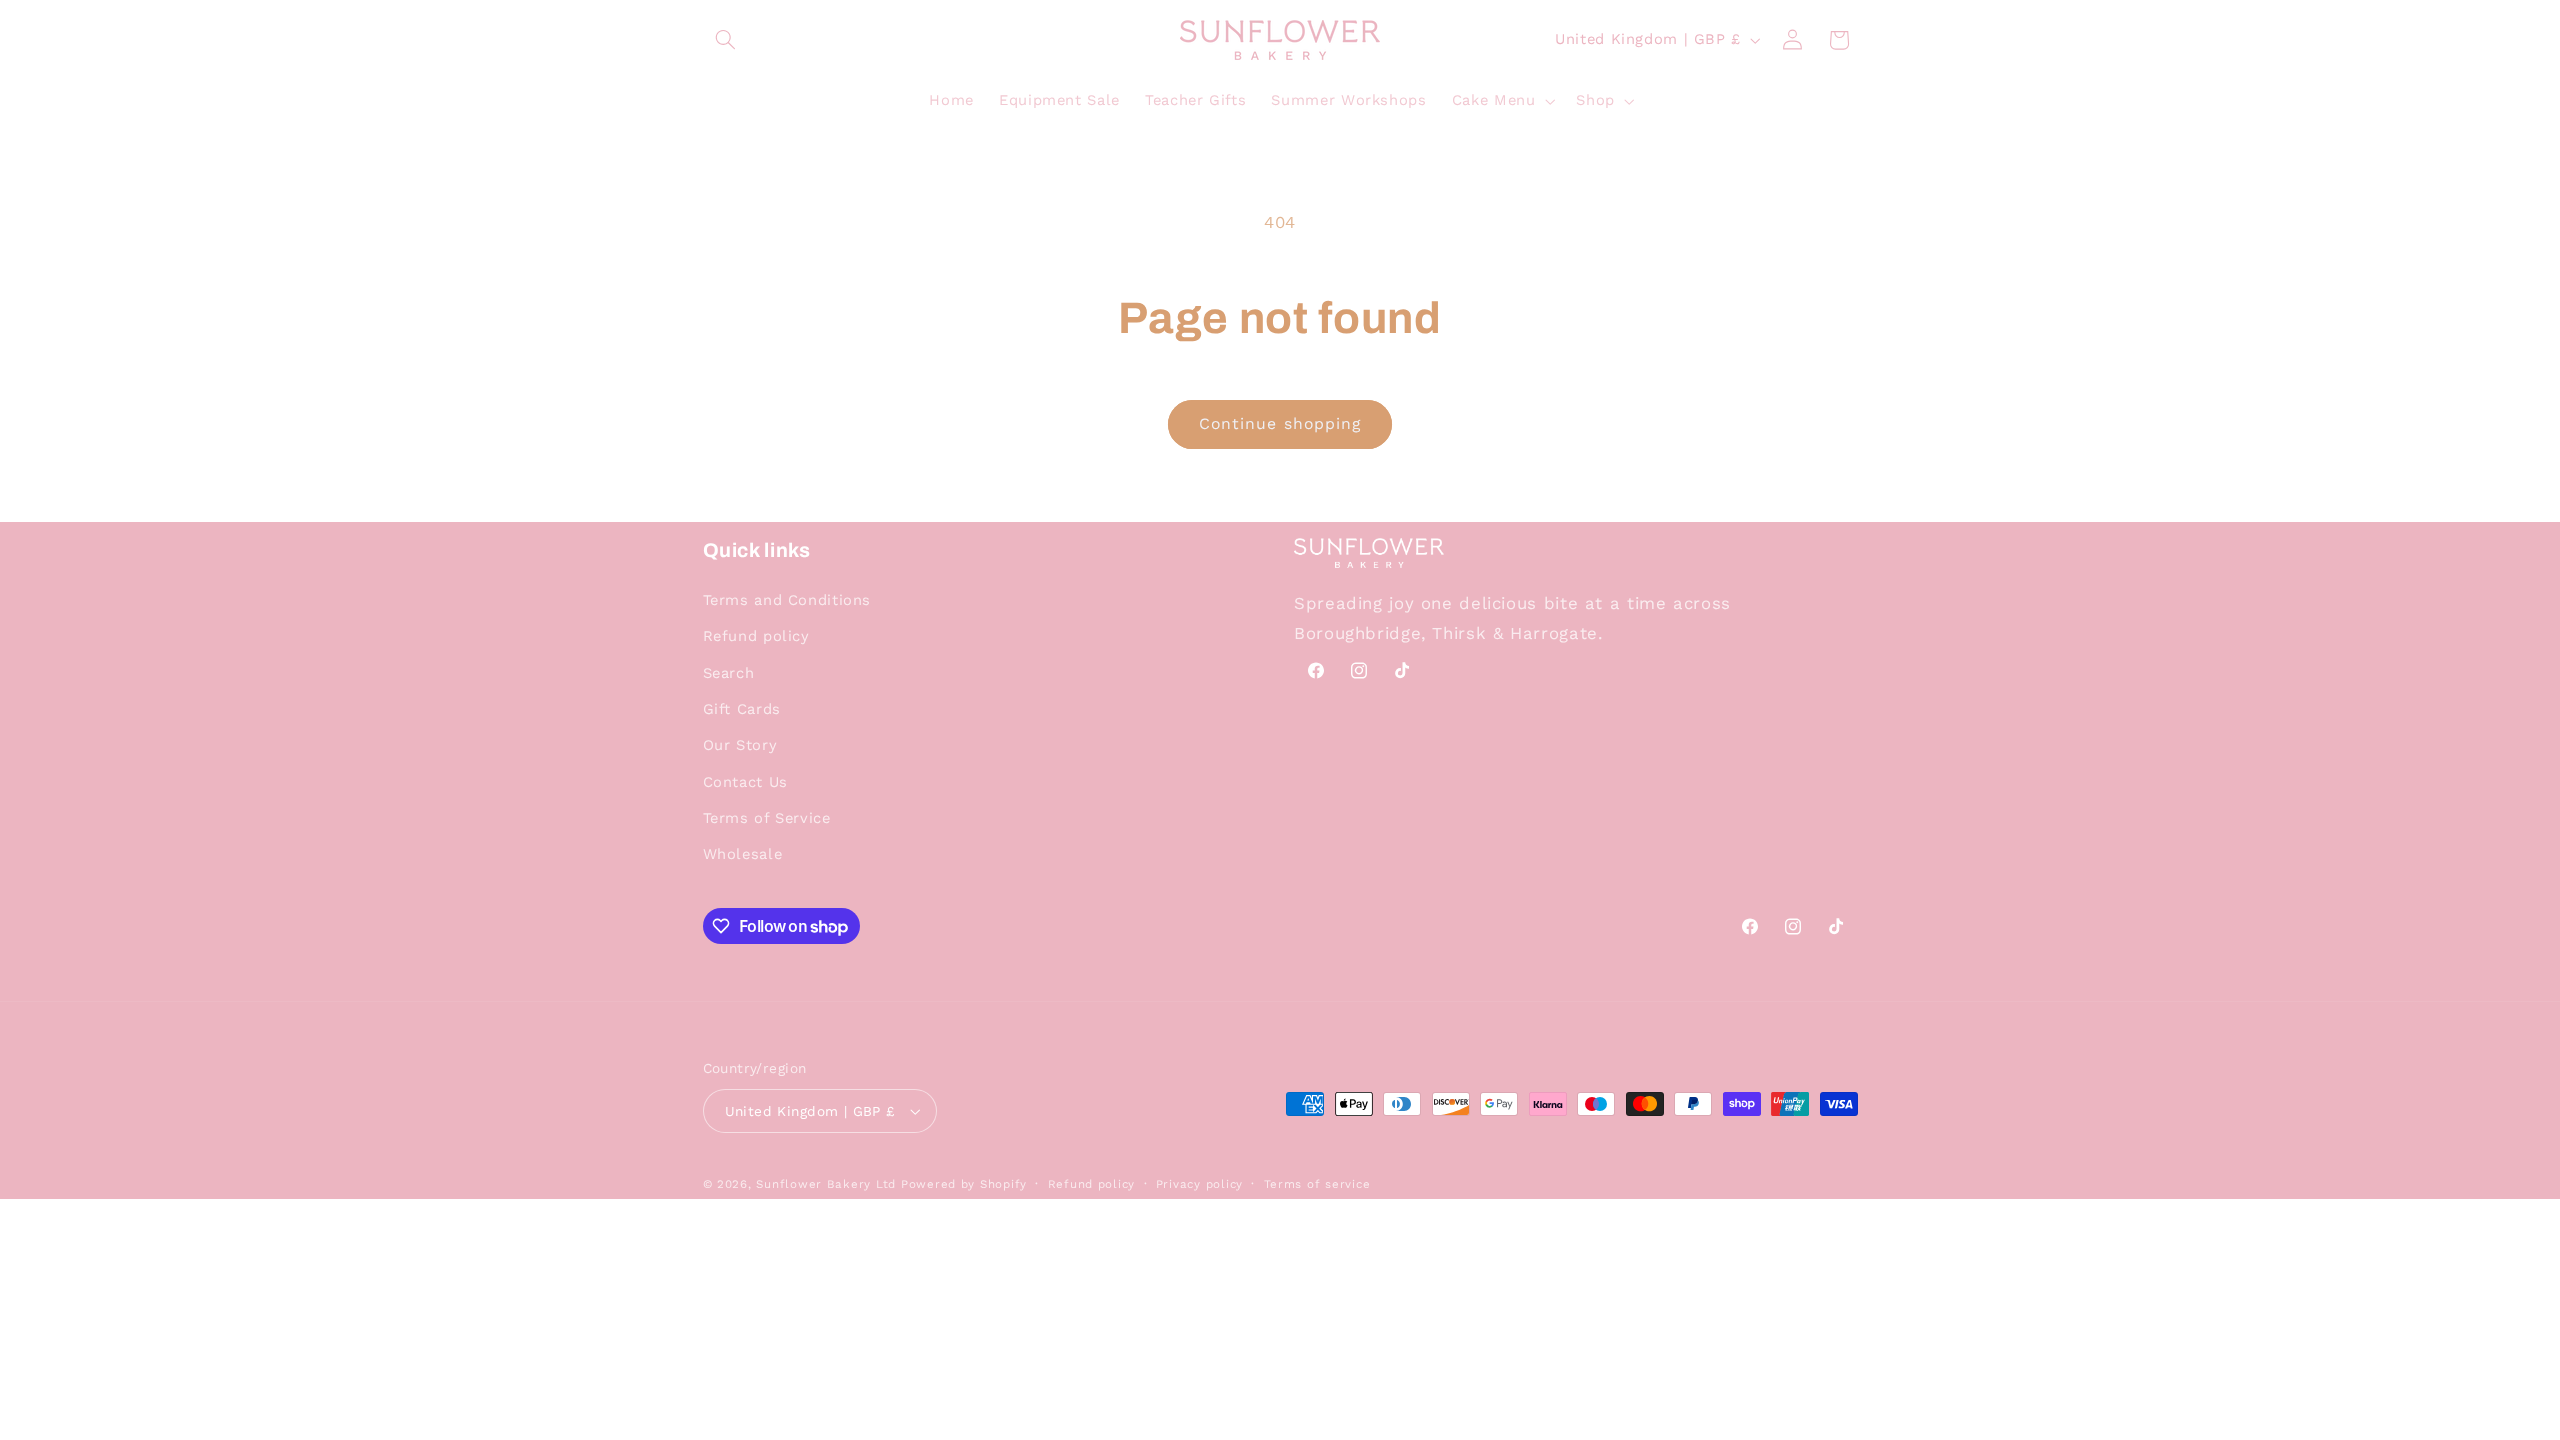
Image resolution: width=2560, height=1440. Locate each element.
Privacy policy (1199, 1184)
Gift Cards (742, 709)
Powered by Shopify (964, 1184)
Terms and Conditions (787, 600)
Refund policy (756, 636)
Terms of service (1317, 1184)
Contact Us (745, 782)
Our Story (740, 745)
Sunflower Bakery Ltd (826, 1184)
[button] (726, 40)
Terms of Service (767, 818)
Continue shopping (1280, 423)
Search (729, 673)
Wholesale (743, 854)
